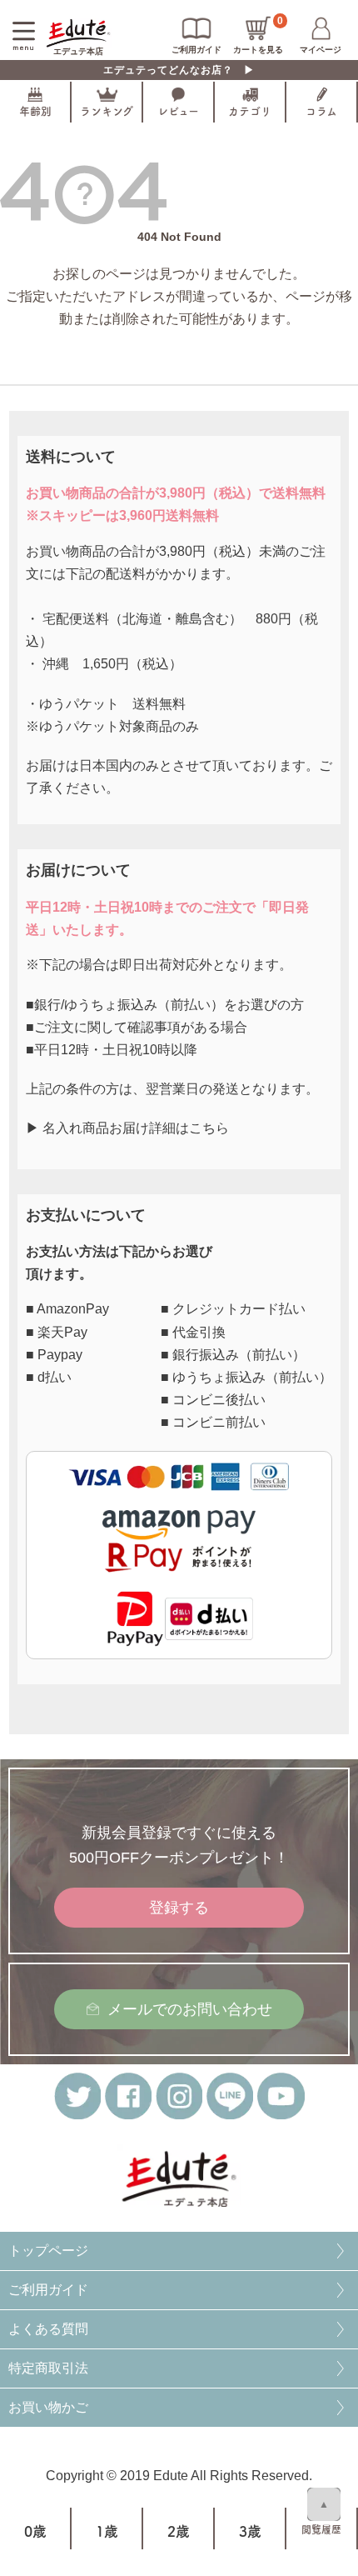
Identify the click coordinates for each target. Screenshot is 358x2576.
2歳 (179, 2531)
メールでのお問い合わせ (190, 2009)
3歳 (250, 2531)
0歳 (35, 2531)
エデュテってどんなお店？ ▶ (179, 70)
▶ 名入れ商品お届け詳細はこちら (127, 1128)
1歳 (107, 2531)
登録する (179, 1908)
